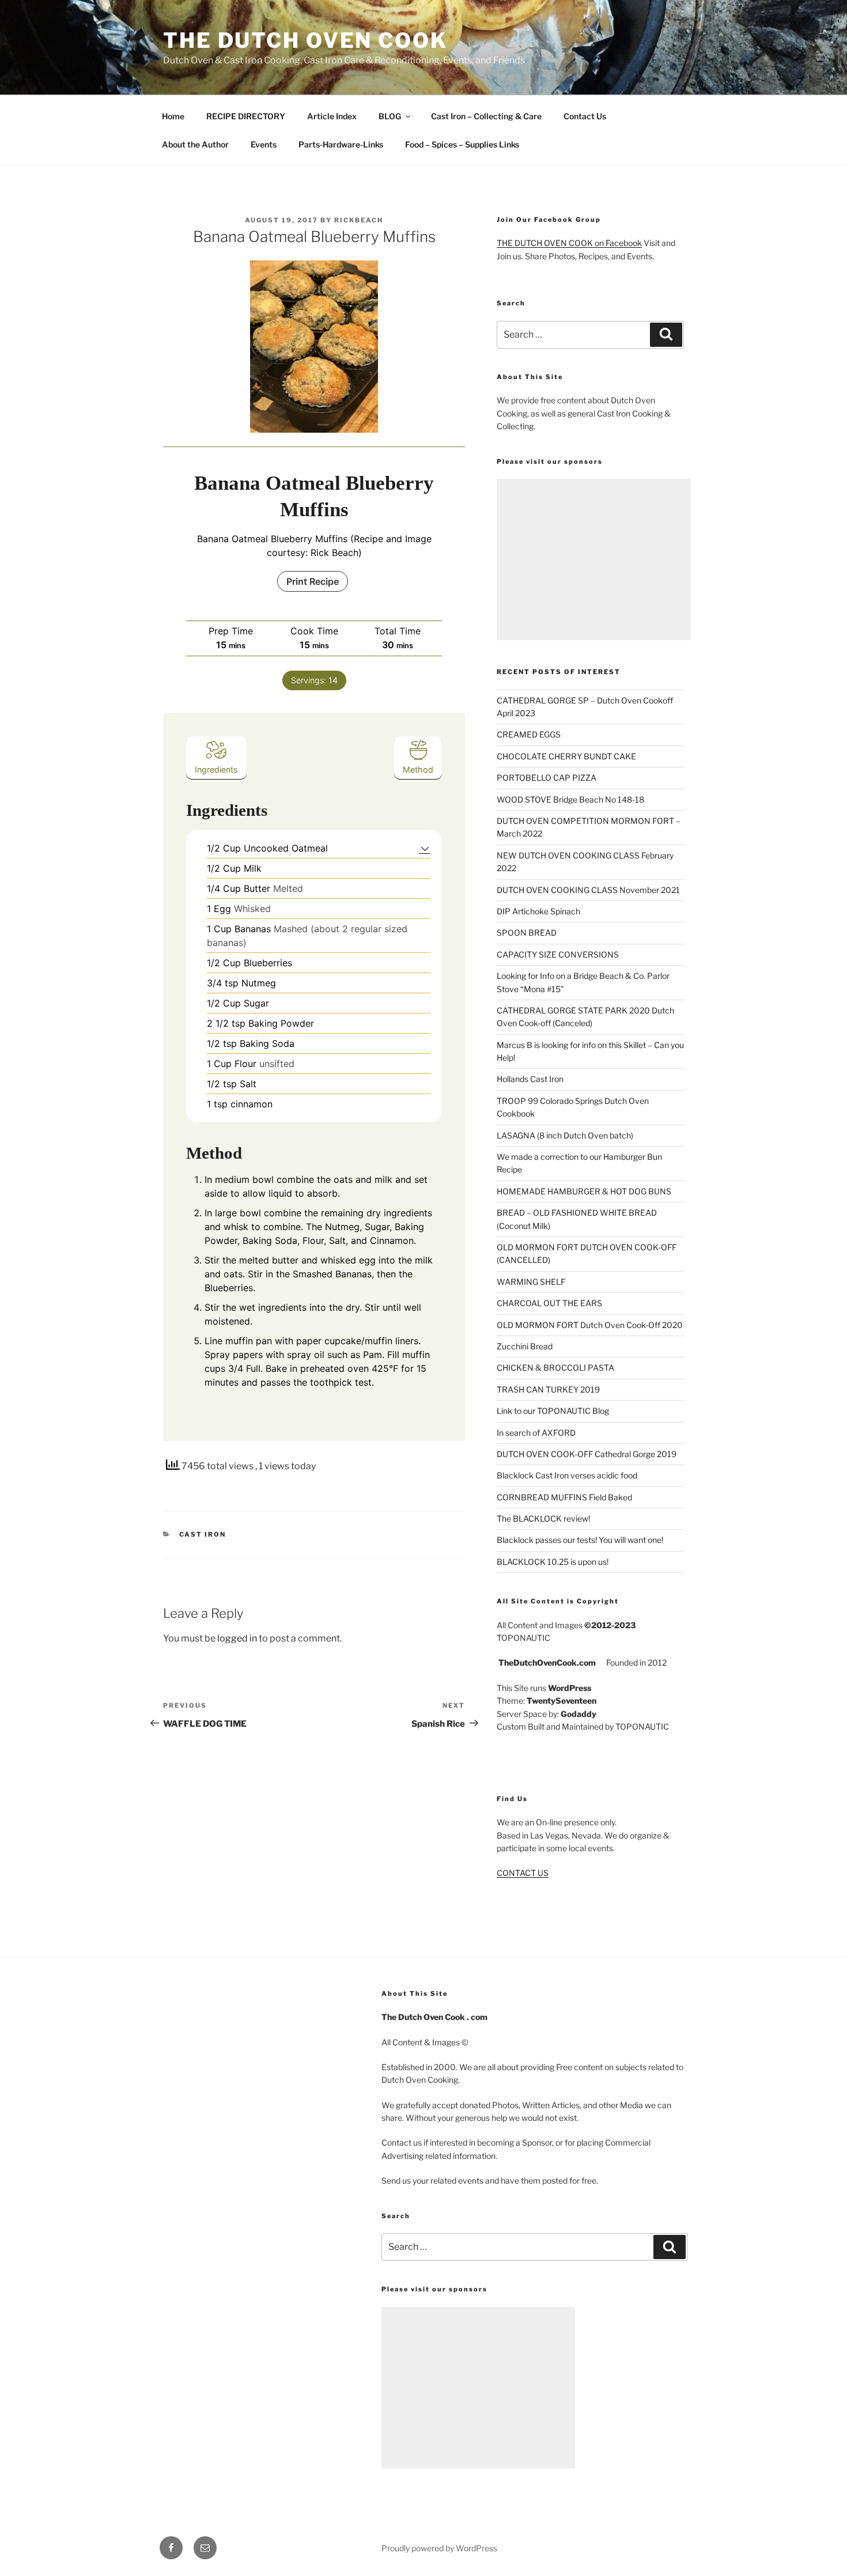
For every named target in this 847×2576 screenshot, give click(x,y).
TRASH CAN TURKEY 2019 (548, 1389)
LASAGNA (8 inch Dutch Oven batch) (565, 1135)
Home (173, 116)
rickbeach (359, 220)
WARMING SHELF (531, 1282)
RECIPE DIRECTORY (246, 116)
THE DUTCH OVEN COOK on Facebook (569, 243)
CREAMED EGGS (529, 734)
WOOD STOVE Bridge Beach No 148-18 (570, 799)
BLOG (390, 116)
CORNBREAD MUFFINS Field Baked (564, 1497)
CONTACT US (523, 1873)
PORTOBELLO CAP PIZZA (547, 778)
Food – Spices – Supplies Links (462, 144)
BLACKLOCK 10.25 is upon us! (553, 1562)
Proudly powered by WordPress (439, 2548)
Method (418, 769)
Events (264, 144)
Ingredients (216, 769)
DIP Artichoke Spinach (538, 911)
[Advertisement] (593, 559)
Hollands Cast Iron (530, 1079)
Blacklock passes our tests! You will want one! (580, 1540)
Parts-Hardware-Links (341, 144)
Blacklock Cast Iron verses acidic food (567, 1475)
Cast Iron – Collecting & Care (486, 116)
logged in (237, 1638)
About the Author (195, 144)
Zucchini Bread (525, 1346)
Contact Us (585, 116)
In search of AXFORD (536, 1433)
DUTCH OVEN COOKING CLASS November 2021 (588, 890)
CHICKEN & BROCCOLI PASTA (555, 1368)
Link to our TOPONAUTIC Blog (553, 1411)
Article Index (332, 116)
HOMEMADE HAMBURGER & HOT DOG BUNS (584, 1191)
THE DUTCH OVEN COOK (305, 40)
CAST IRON (203, 1534)
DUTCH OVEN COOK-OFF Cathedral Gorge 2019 (587, 1454)
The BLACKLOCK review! (543, 1518)
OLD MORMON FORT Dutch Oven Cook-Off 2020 (590, 1325)
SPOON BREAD (527, 933)
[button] (425, 848)
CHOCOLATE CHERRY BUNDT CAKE (566, 756)
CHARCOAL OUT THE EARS (549, 1303)
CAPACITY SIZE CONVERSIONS (558, 954)
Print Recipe (313, 581)
